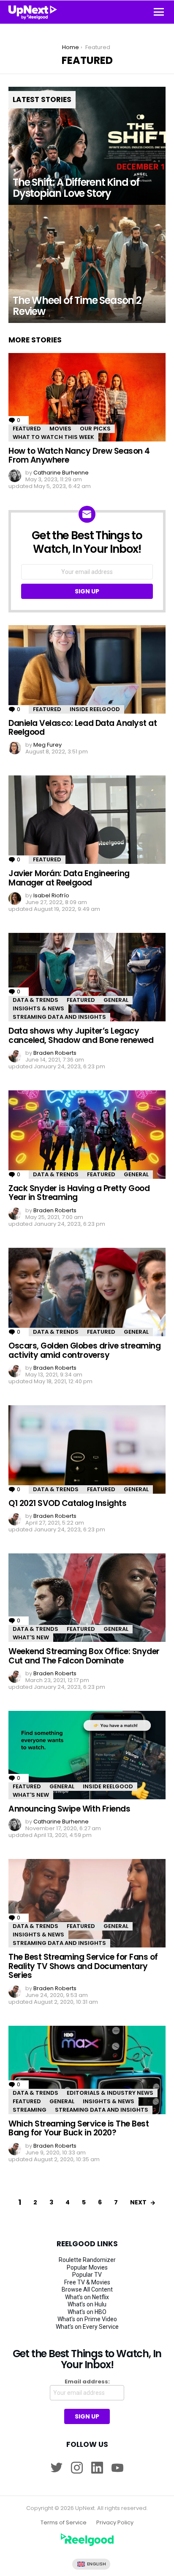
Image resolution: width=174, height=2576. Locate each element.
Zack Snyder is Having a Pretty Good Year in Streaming (79, 1193)
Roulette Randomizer (87, 2260)
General (116, 1000)
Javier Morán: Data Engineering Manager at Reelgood (69, 878)
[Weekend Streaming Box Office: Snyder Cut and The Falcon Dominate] (87, 1598)
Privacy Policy (115, 2523)
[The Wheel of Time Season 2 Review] (87, 264)
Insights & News (38, 1008)
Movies (60, 429)
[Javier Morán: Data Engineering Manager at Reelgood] (87, 820)
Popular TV (87, 2275)
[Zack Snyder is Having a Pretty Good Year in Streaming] (87, 1135)
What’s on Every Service (87, 2327)
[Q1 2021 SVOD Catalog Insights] (87, 1449)
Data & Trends (35, 1000)
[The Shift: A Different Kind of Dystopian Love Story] (87, 146)
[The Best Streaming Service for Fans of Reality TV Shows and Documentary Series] (87, 1903)
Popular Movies (87, 2267)
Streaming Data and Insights (59, 1017)
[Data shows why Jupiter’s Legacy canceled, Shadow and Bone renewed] (87, 977)
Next (138, 2202)
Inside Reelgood (95, 709)
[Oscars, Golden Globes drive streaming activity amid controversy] (87, 1292)
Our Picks (95, 429)
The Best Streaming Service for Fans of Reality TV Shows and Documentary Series (83, 1966)
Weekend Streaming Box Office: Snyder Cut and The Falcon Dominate (84, 1656)
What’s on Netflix (87, 2297)
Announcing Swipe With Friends (69, 1809)
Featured (27, 429)
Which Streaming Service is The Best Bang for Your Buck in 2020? (79, 2128)
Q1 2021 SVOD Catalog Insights (67, 1503)
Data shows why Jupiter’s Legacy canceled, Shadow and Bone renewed (81, 1035)
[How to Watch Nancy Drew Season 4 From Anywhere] (87, 397)
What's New (31, 1637)
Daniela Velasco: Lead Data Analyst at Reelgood (83, 728)
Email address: (87, 2382)
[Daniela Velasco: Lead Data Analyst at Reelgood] (87, 669)
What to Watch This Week (53, 437)
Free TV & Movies (87, 2282)
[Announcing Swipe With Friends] (87, 1755)
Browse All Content (87, 2289)
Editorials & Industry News (110, 2093)
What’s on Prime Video (87, 2319)
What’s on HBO (87, 2312)
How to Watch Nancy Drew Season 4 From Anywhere (79, 455)
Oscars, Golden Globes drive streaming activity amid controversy (84, 1350)
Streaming (30, 2110)
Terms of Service (64, 2523)
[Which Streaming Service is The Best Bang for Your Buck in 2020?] (87, 2070)
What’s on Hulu (87, 2304)
